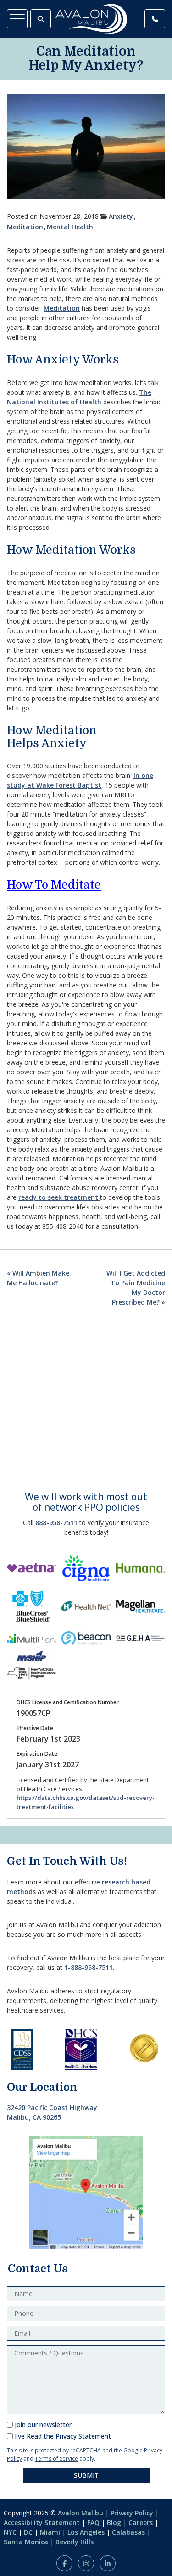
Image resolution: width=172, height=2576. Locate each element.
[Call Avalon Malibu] (155, 19)
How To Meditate (54, 885)
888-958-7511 (56, 1523)
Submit (86, 2475)
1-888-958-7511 (89, 1967)
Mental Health (70, 227)
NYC (10, 2532)
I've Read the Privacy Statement (63, 2436)
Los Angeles (86, 2532)
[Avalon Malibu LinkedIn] (108, 2563)
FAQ (93, 2522)
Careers (141, 2522)
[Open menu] (17, 19)
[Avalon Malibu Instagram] (86, 2563)
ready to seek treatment (59, 1197)
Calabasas (128, 2532)
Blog (114, 2522)
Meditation (25, 227)
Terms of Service (56, 2459)
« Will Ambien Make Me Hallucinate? (38, 1278)
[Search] (41, 19)
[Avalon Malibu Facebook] (64, 2563)
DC (28, 2532)
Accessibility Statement (42, 2522)
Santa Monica (26, 2542)
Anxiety (121, 216)
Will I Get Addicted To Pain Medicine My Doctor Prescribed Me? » (136, 1288)
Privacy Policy (132, 2513)
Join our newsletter (43, 2425)
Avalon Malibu (80, 2513)
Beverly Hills (75, 2542)
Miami (50, 2532)
